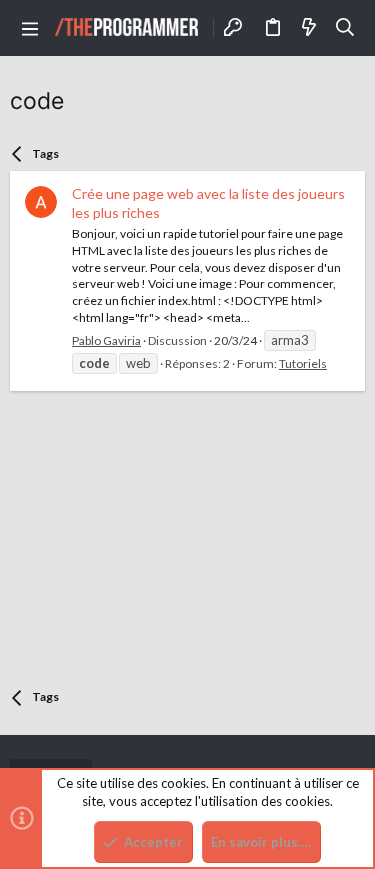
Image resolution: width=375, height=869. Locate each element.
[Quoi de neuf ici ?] (309, 28)
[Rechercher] (345, 28)
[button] (30, 28)
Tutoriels (303, 363)
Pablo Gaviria (106, 340)
